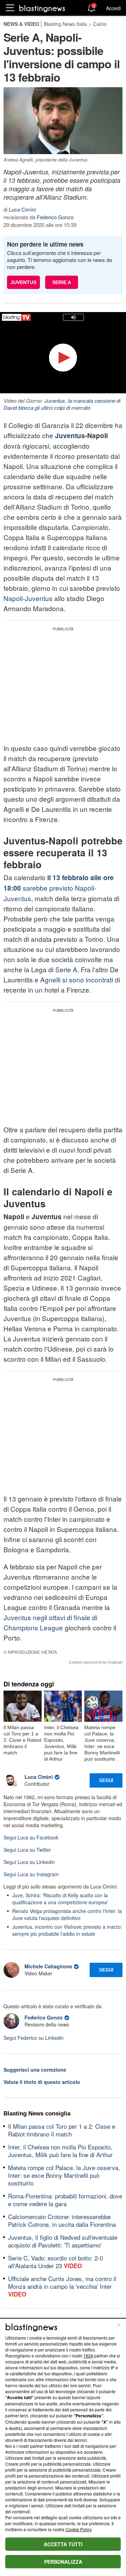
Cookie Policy (78, 2529)
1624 (88, 2356)
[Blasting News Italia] (42, 8)
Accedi (113, 8)
